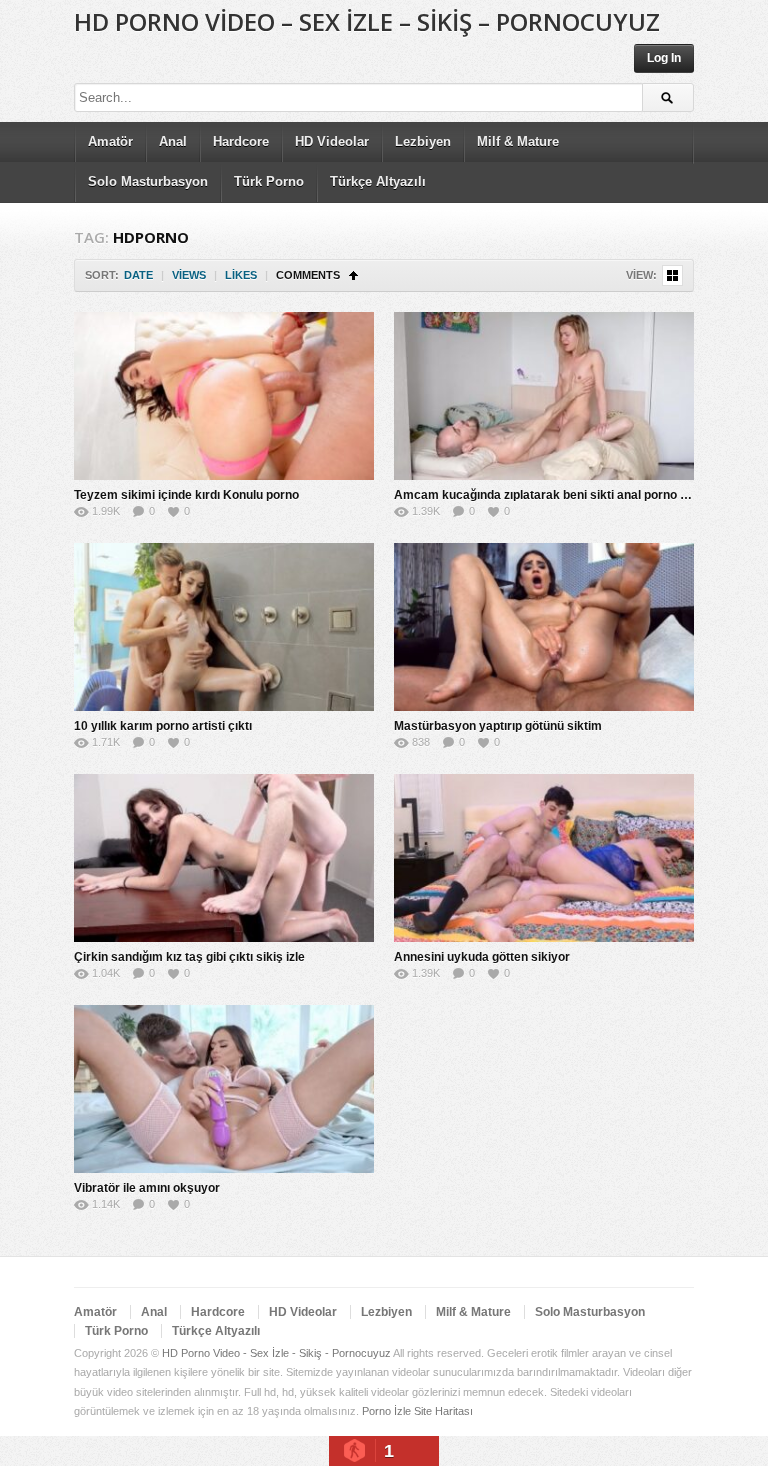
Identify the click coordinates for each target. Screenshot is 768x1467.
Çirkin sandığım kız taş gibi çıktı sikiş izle (189, 957)
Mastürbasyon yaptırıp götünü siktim (498, 726)
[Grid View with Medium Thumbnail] (672, 275)
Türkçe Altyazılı (378, 181)
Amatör (110, 141)
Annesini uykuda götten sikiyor (482, 957)
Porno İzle (386, 1411)
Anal (173, 141)
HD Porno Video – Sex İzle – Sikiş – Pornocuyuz (367, 21)
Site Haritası (443, 1411)
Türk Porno (269, 181)
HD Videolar (332, 141)
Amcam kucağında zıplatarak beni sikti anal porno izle (546, 495)
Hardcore (241, 141)
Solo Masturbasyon (148, 181)
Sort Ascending (353, 275)
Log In (664, 58)
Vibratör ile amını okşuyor (147, 1188)
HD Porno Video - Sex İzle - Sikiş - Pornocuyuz (276, 1353)
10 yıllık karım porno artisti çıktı (163, 726)
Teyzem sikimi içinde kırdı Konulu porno (186, 495)
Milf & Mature (518, 141)
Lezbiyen (423, 141)
